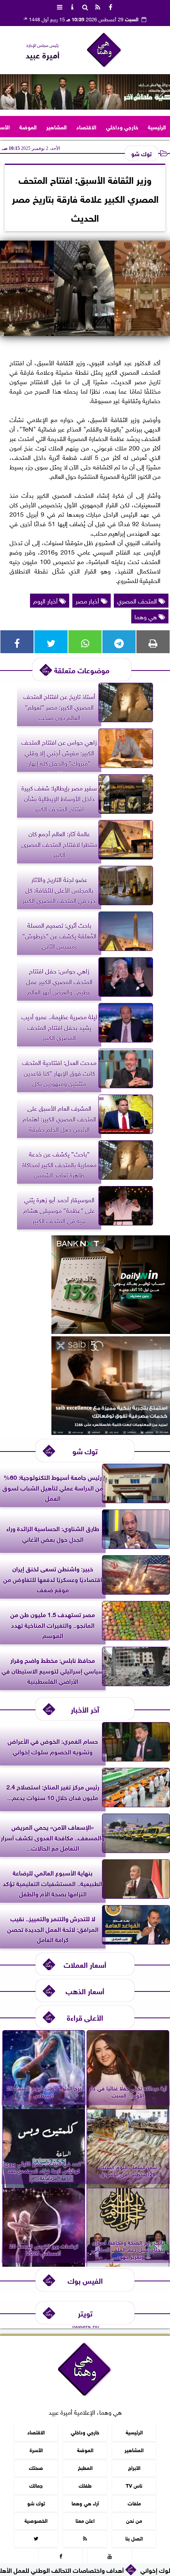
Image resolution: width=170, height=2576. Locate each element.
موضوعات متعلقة (82, 670)
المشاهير (57, 126)
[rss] (98, 6)
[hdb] (85, 92)
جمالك (36, 2485)
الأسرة (36, 2450)
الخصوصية (36, 2521)
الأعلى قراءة (85, 2017)
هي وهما (146, 616)
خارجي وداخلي (122, 126)
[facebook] (110, 6)
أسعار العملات (85, 1964)
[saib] (111, 1432)
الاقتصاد (86, 126)
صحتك (36, 2467)
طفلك (85, 2485)
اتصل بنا (134, 2538)
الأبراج (134, 2467)
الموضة (28, 126)
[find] (85, 6)
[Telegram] (119, 642)
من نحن (134, 2521)
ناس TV (134, 2485)
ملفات (134, 2503)
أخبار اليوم (46, 600)
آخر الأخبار (85, 1709)
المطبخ (85, 2467)
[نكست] (111, 1331)
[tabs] (60, 6)
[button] (9, 92)
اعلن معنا (85, 2521)
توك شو (142, 153)
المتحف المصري (138, 600)
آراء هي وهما (85, 2503)
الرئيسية (157, 126)
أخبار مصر (88, 600)
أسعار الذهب (85, 1990)
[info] (72, 6)
